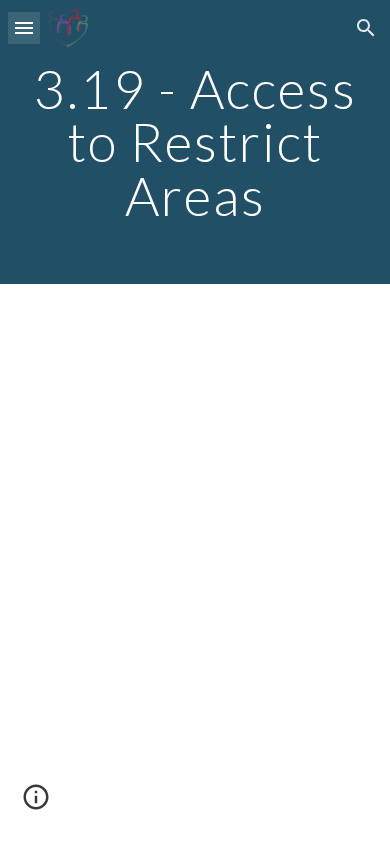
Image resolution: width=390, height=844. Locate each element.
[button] (24, 27)
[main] (195, 142)
